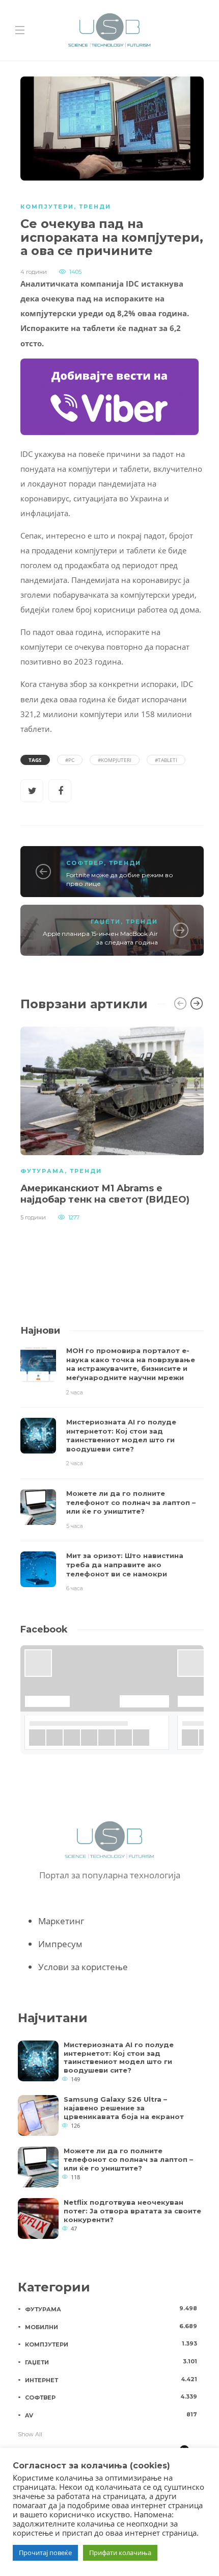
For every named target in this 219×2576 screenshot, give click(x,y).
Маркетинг (61, 1921)
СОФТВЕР (85, 863)
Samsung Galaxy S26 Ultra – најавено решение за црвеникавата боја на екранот (124, 2108)
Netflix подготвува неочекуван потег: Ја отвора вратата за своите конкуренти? (132, 2211)
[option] (112, 1123)
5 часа (75, 1526)
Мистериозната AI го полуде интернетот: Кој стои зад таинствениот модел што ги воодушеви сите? (119, 2058)
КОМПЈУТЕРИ (47, 207)
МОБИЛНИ (111, 2327)
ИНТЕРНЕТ (111, 2380)
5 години (33, 1217)
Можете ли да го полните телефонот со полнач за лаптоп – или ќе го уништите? (128, 2159)
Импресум (60, 1944)
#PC (70, 760)
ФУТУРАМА (43, 1171)
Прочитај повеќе (45, 2553)
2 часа (75, 1392)
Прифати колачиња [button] (120, 2553)
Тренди (95, 207)
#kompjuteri (115, 760)
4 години (34, 272)
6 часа (75, 1588)
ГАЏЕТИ (106, 922)
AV (111, 2415)
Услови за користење (83, 1967)
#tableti (166, 760)
